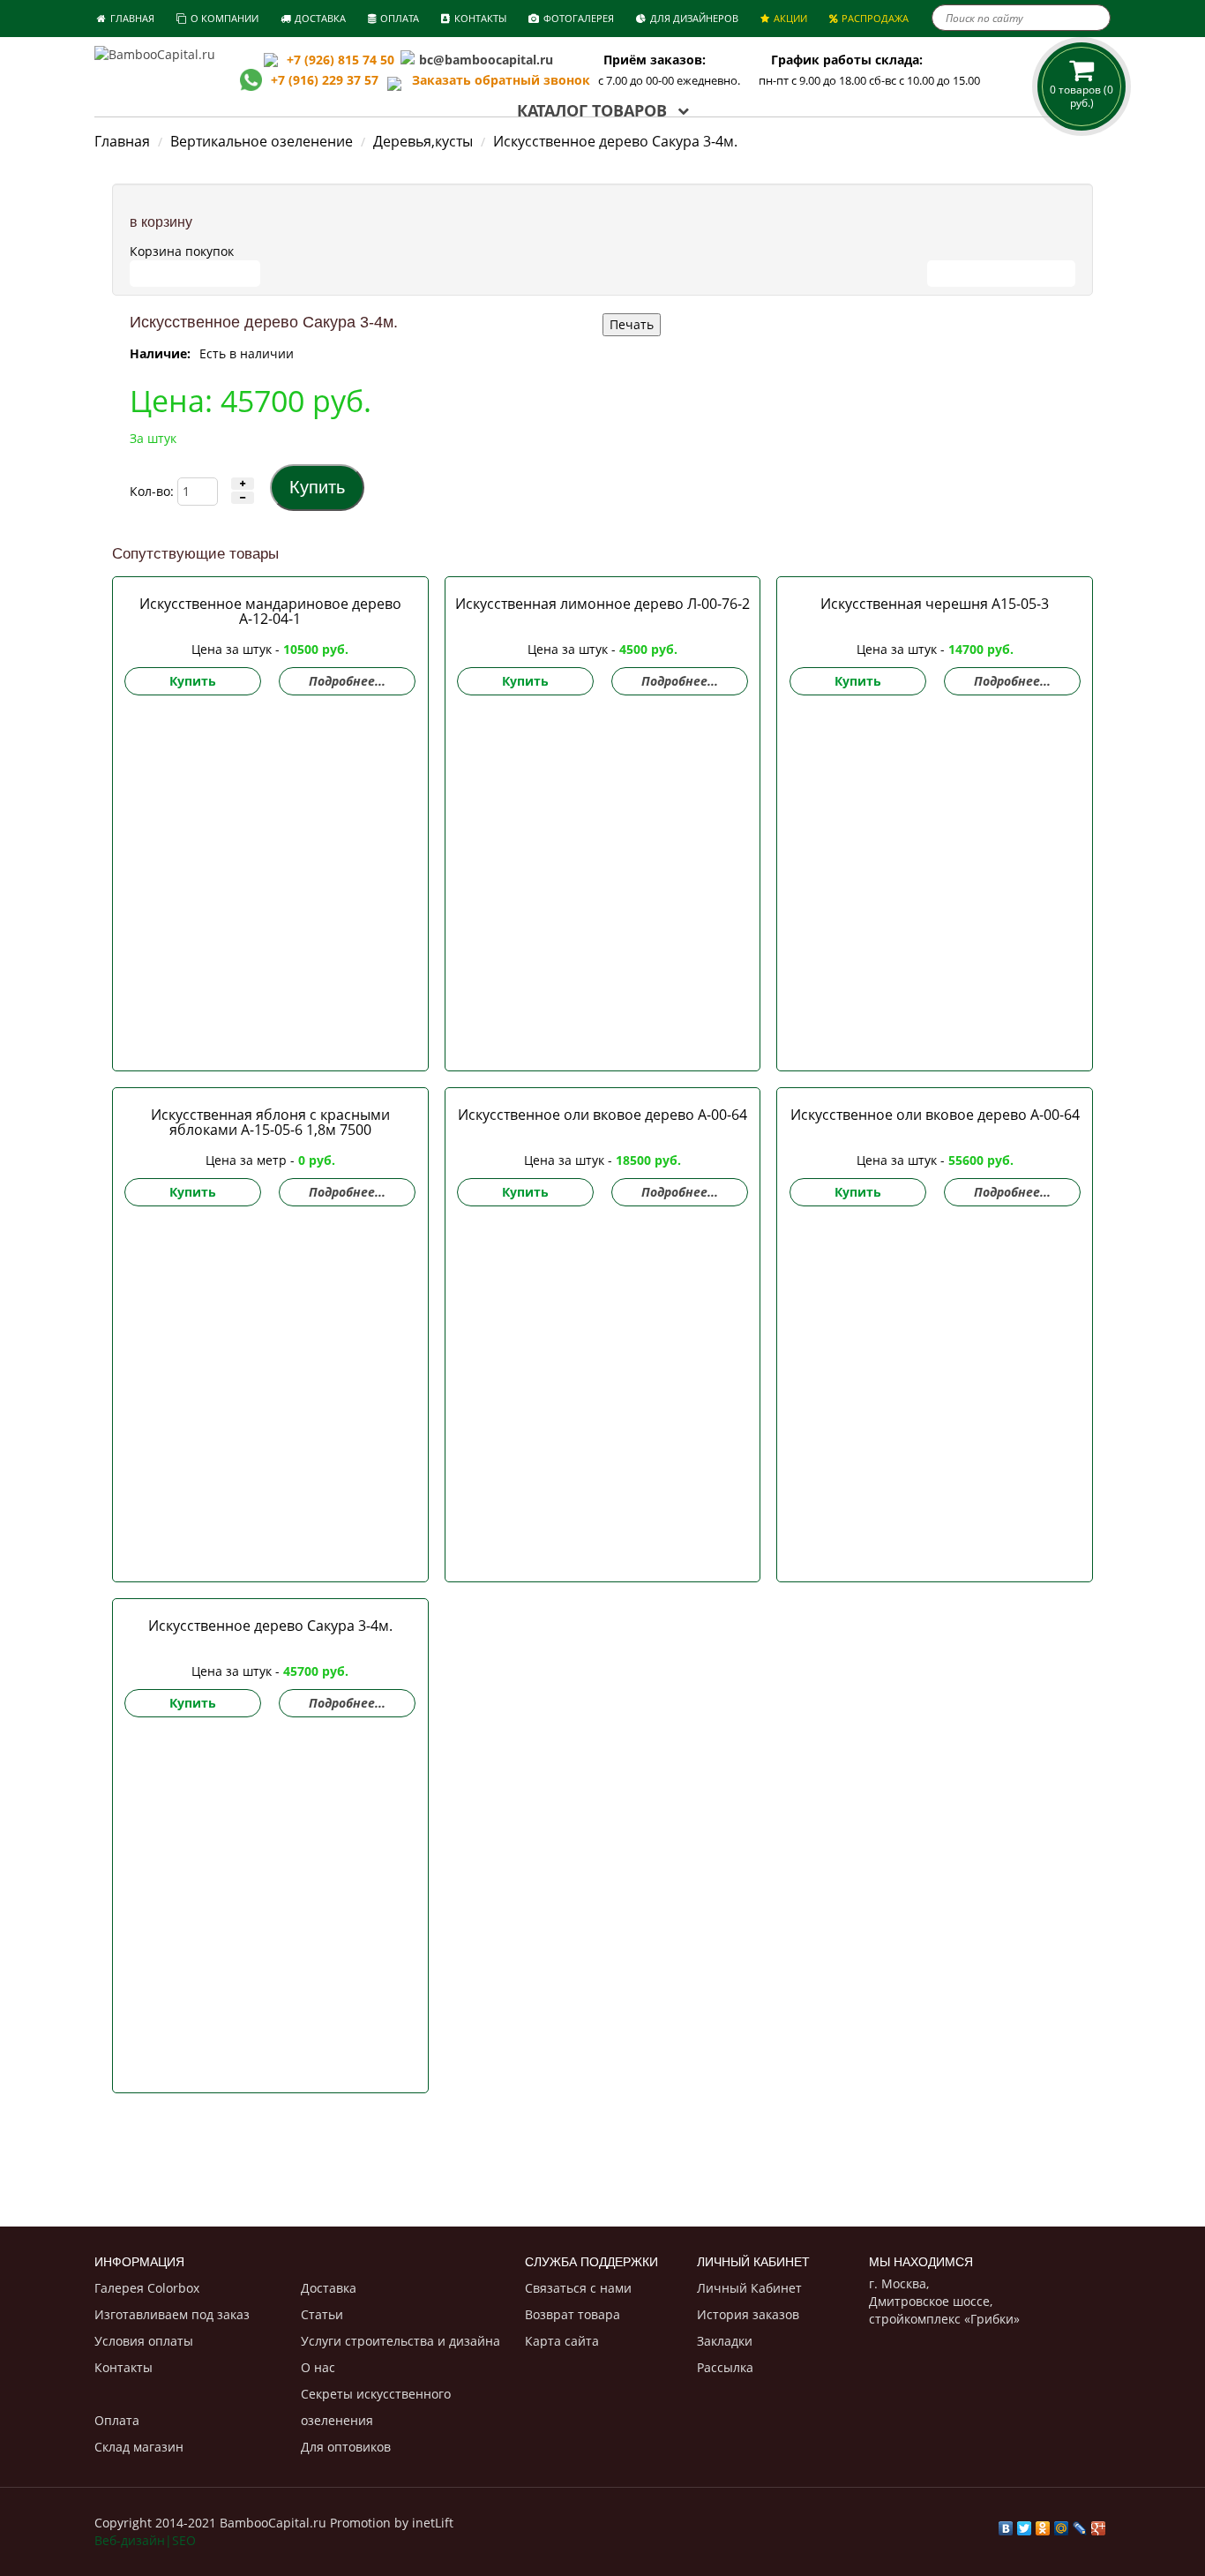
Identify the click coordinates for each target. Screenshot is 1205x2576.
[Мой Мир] (1062, 2524)
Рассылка (725, 2367)
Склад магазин (139, 2447)
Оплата (117, 2420)
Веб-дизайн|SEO (145, 2540)
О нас (318, 2367)
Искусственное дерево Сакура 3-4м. (270, 1626)
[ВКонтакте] (1006, 2524)
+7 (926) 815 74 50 (341, 60)
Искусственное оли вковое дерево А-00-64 (602, 1115)
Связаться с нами (578, 2288)
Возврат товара (573, 2314)
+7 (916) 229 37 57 (325, 80)
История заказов (748, 2314)
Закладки (725, 2341)
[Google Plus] (1099, 2524)
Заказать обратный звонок (496, 80)
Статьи (322, 2314)
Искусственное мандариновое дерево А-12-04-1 (270, 611)
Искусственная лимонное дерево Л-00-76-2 (602, 604)
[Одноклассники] (1043, 2524)
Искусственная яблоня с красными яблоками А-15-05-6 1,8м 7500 (270, 1122)
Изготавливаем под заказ (172, 2314)
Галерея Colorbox (147, 2288)
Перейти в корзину (195, 273)
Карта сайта (562, 2341)
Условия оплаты (144, 2341)
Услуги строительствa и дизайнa (400, 2341)
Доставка (329, 2288)
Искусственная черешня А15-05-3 (935, 604)
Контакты (123, 2367)
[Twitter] (1025, 2524)
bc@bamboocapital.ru (486, 60)
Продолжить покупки (1001, 273)
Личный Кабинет (749, 2288)
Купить (193, 681)
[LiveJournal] (1080, 2524)
